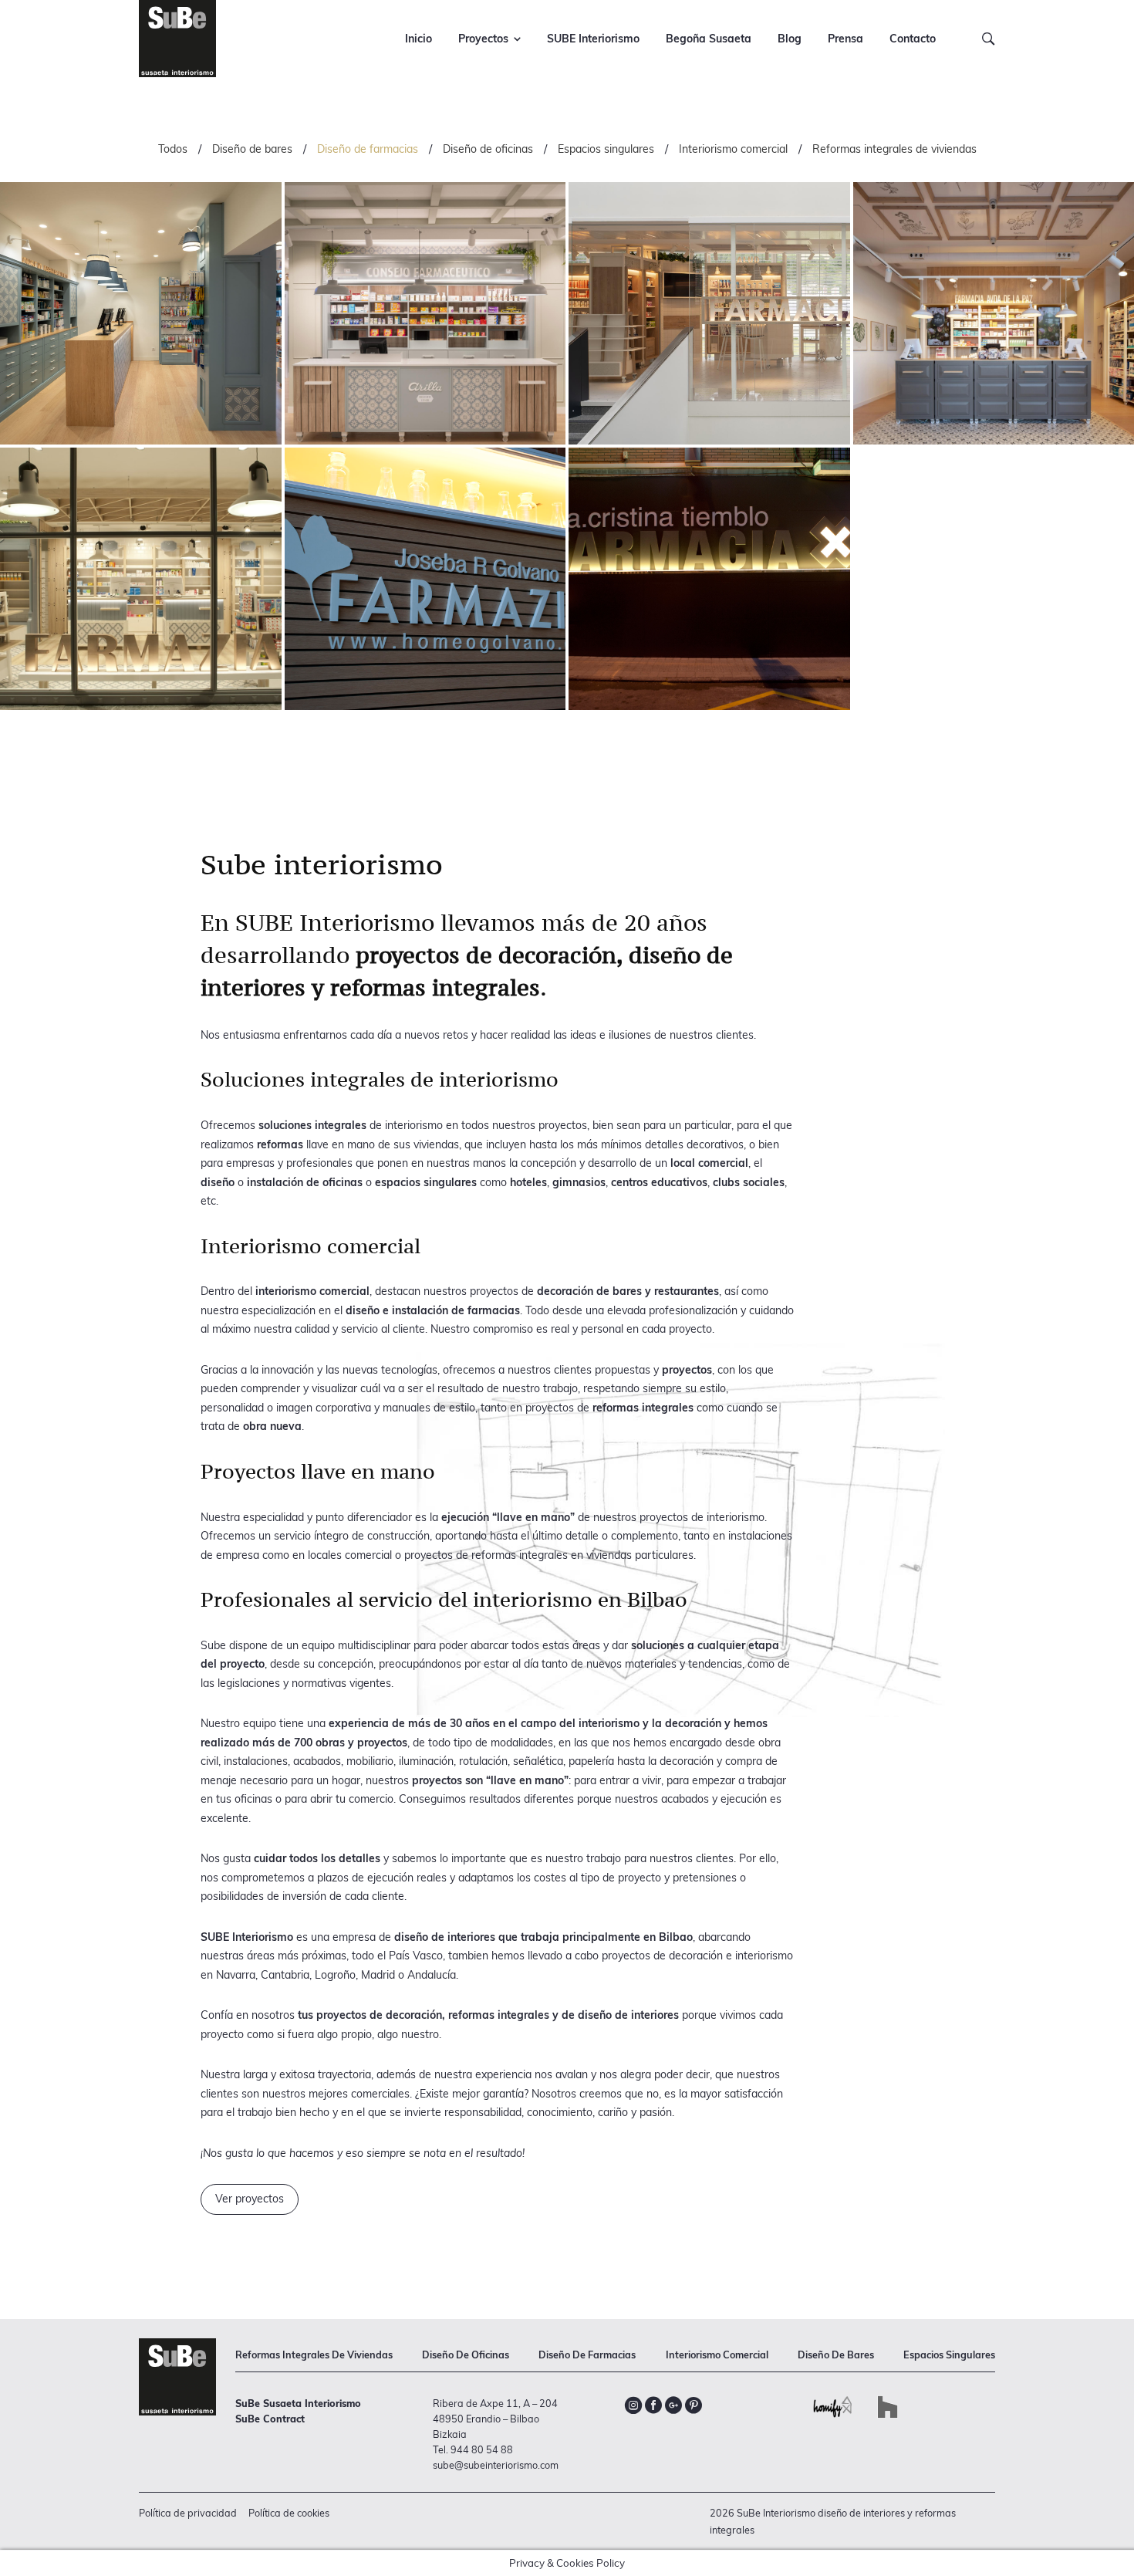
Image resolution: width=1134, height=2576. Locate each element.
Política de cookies (289, 2513)
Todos (173, 149)
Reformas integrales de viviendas (894, 149)
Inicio (418, 39)
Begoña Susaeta (709, 39)
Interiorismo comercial (733, 149)
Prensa (845, 39)
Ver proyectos (250, 2199)
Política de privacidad (188, 2513)
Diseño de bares (252, 149)
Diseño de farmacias (368, 149)
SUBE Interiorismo (593, 39)
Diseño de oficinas (488, 149)
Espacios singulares (606, 149)
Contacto (913, 39)
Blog (790, 39)
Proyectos (483, 39)
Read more (141, 313)
